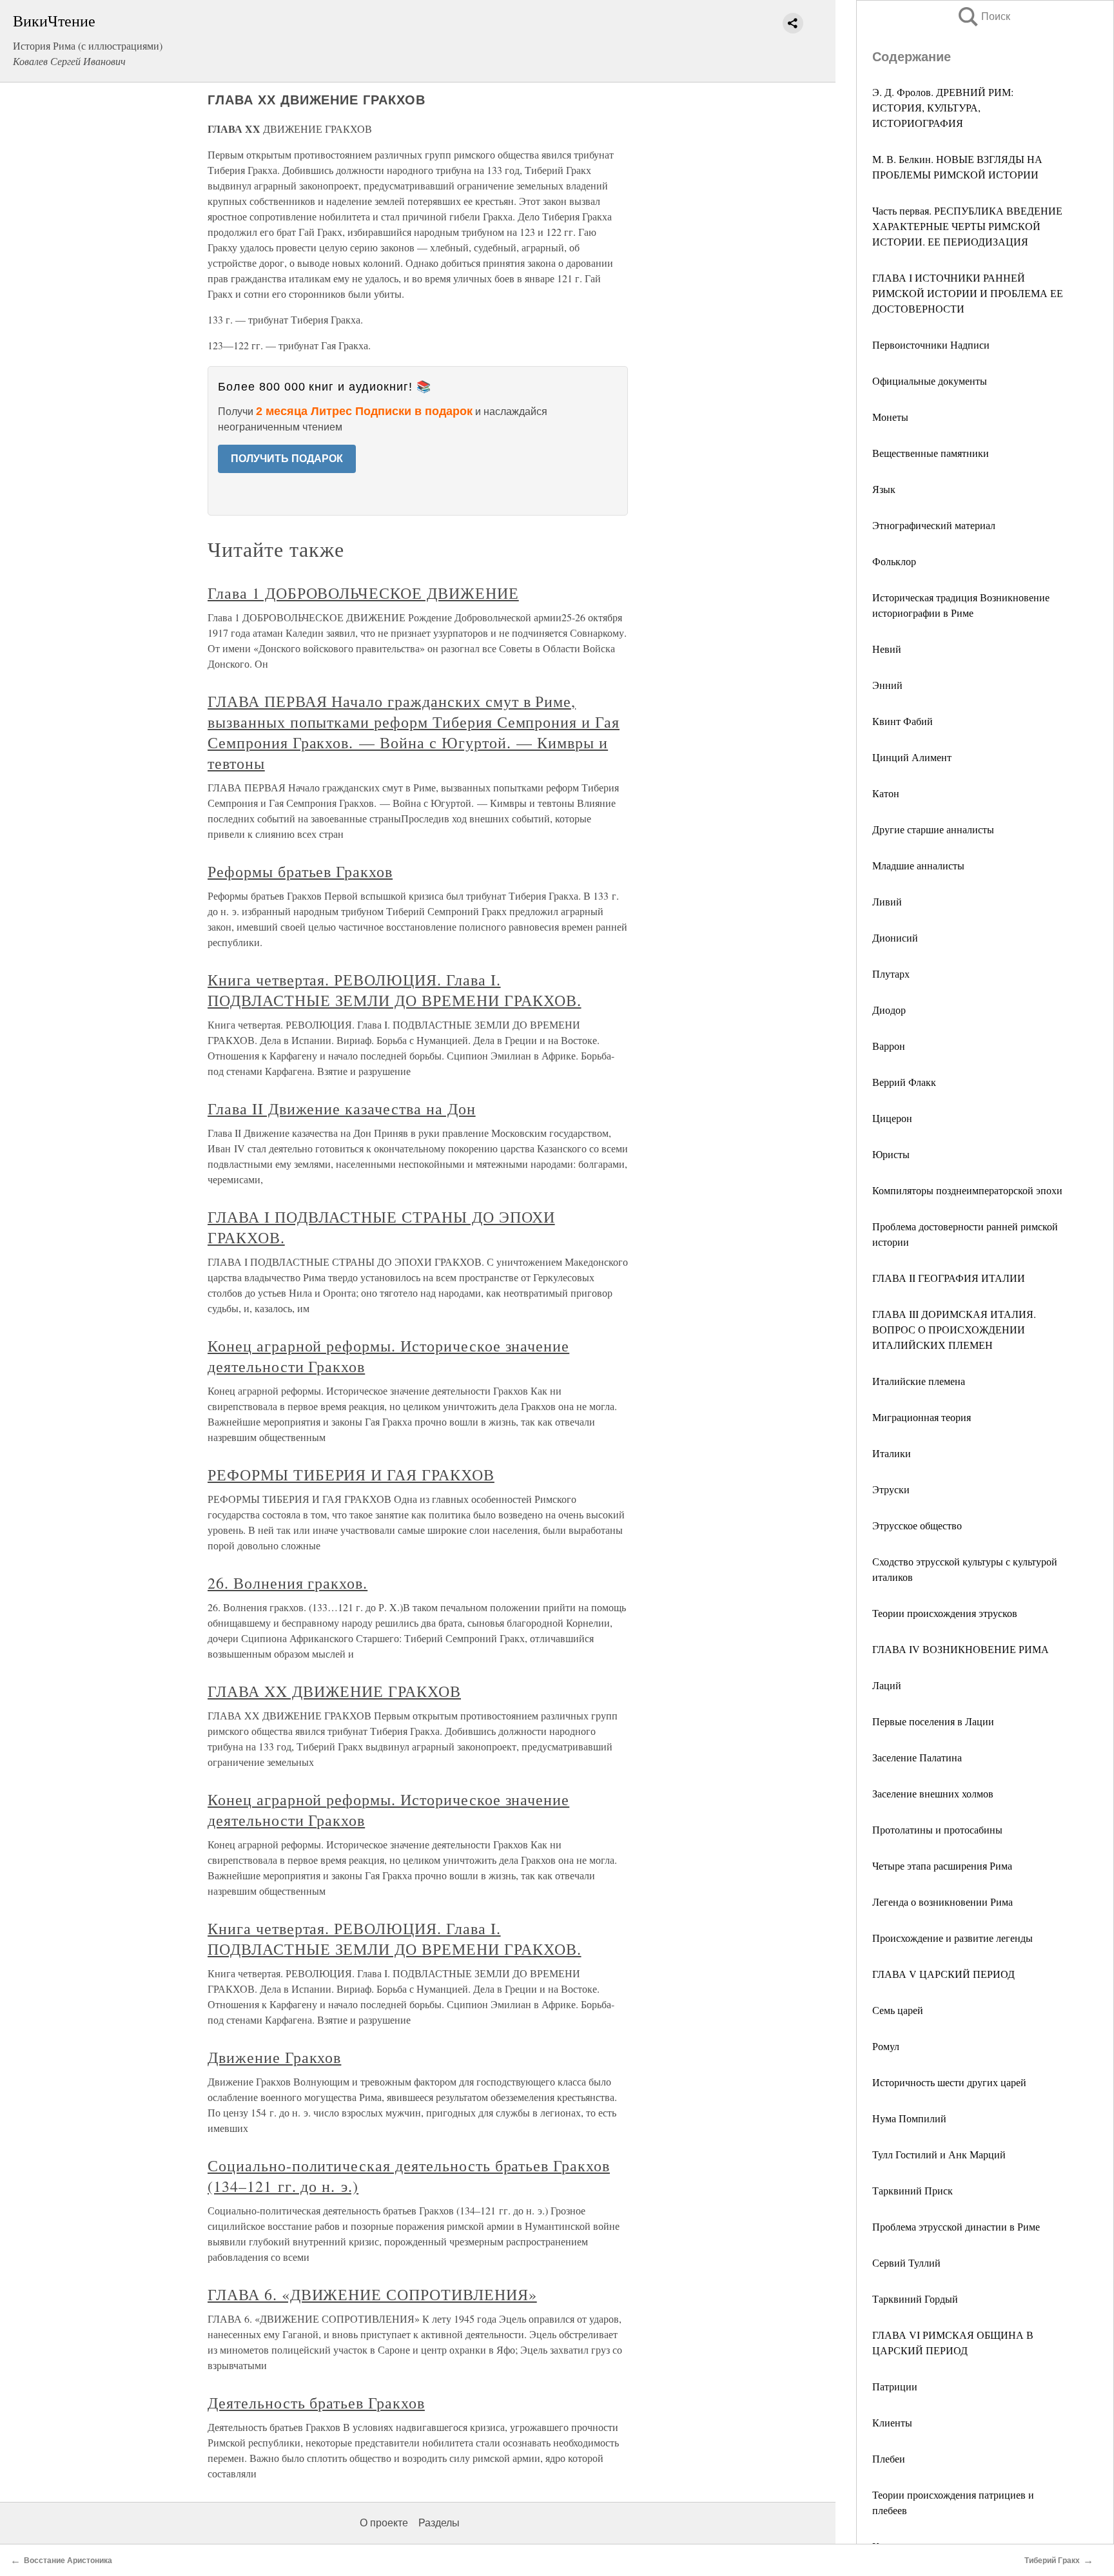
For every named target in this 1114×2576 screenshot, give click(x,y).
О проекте (384, 2523)
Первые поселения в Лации (933, 1721)
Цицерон (892, 1118)
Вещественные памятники (931, 453)
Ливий (887, 901)
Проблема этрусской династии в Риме (956, 2226)
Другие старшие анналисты (933, 829)
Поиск (983, 16)
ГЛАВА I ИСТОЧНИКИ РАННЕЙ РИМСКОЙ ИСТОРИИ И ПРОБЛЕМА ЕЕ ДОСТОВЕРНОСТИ (968, 293)
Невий (887, 649)
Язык (884, 489)
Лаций (887, 1685)
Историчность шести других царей (949, 2082)
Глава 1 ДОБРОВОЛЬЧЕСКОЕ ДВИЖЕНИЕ (363, 593)
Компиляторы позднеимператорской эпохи (967, 1190)
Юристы (891, 1154)
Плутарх (891, 973)
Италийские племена (919, 1381)
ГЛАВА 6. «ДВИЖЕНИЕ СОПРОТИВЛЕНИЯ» (372, 2294)
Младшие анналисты (918, 865)
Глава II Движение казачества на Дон (342, 1109)
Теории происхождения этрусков (945, 1613)
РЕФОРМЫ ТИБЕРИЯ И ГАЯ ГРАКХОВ (351, 1475)
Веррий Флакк (904, 1082)
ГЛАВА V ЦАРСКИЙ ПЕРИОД (943, 1974)
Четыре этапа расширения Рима (942, 1865)
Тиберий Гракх (1052, 2561)
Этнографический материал (934, 525)
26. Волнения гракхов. (288, 1583)
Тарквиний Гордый (915, 2299)
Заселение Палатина (917, 1757)
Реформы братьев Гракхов (300, 871)
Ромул (886, 2046)
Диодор (889, 1010)
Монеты (890, 417)
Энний (887, 685)
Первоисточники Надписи (931, 344)
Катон (886, 793)
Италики (892, 1453)
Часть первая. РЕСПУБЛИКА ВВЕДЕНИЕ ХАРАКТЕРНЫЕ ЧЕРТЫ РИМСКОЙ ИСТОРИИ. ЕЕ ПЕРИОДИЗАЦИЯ (967, 226)
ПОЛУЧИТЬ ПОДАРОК (287, 459)
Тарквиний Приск (913, 2190)
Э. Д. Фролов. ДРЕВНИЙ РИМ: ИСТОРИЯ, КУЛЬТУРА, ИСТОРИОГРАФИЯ (943, 107)
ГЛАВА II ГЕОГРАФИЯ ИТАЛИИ (949, 1278)
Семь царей (898, 2010)
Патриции (895, 2386)
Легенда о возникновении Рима (943, 1902)
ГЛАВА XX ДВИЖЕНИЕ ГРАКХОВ (334, 1691)
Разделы (439, 2523)
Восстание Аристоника (68, 2561)
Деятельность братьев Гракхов (316, 2403)
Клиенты (892, 2422)
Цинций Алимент (912, 757)
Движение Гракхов (274, 2057)
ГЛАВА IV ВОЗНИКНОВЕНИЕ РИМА (961, 1649)
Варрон (889, 1046)
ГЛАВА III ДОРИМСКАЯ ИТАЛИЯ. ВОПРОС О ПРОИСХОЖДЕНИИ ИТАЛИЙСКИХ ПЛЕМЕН (954, 1329)
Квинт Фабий (903, 721)
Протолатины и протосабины (937, 1829)
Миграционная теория (922, 1417)
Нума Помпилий (909, 2118)
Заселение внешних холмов (933, 1793)
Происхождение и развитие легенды (953, 1938)
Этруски (891, 1489)
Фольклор (894, 561)
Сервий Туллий (906, 2262)
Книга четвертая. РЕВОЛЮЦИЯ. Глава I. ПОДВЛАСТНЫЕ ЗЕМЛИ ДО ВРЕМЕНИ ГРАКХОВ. (395, 990)
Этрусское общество (917, 1525)
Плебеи (889, 2458)
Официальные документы (930, 381)
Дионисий (895, 937)
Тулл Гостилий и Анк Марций (939, 2154)
